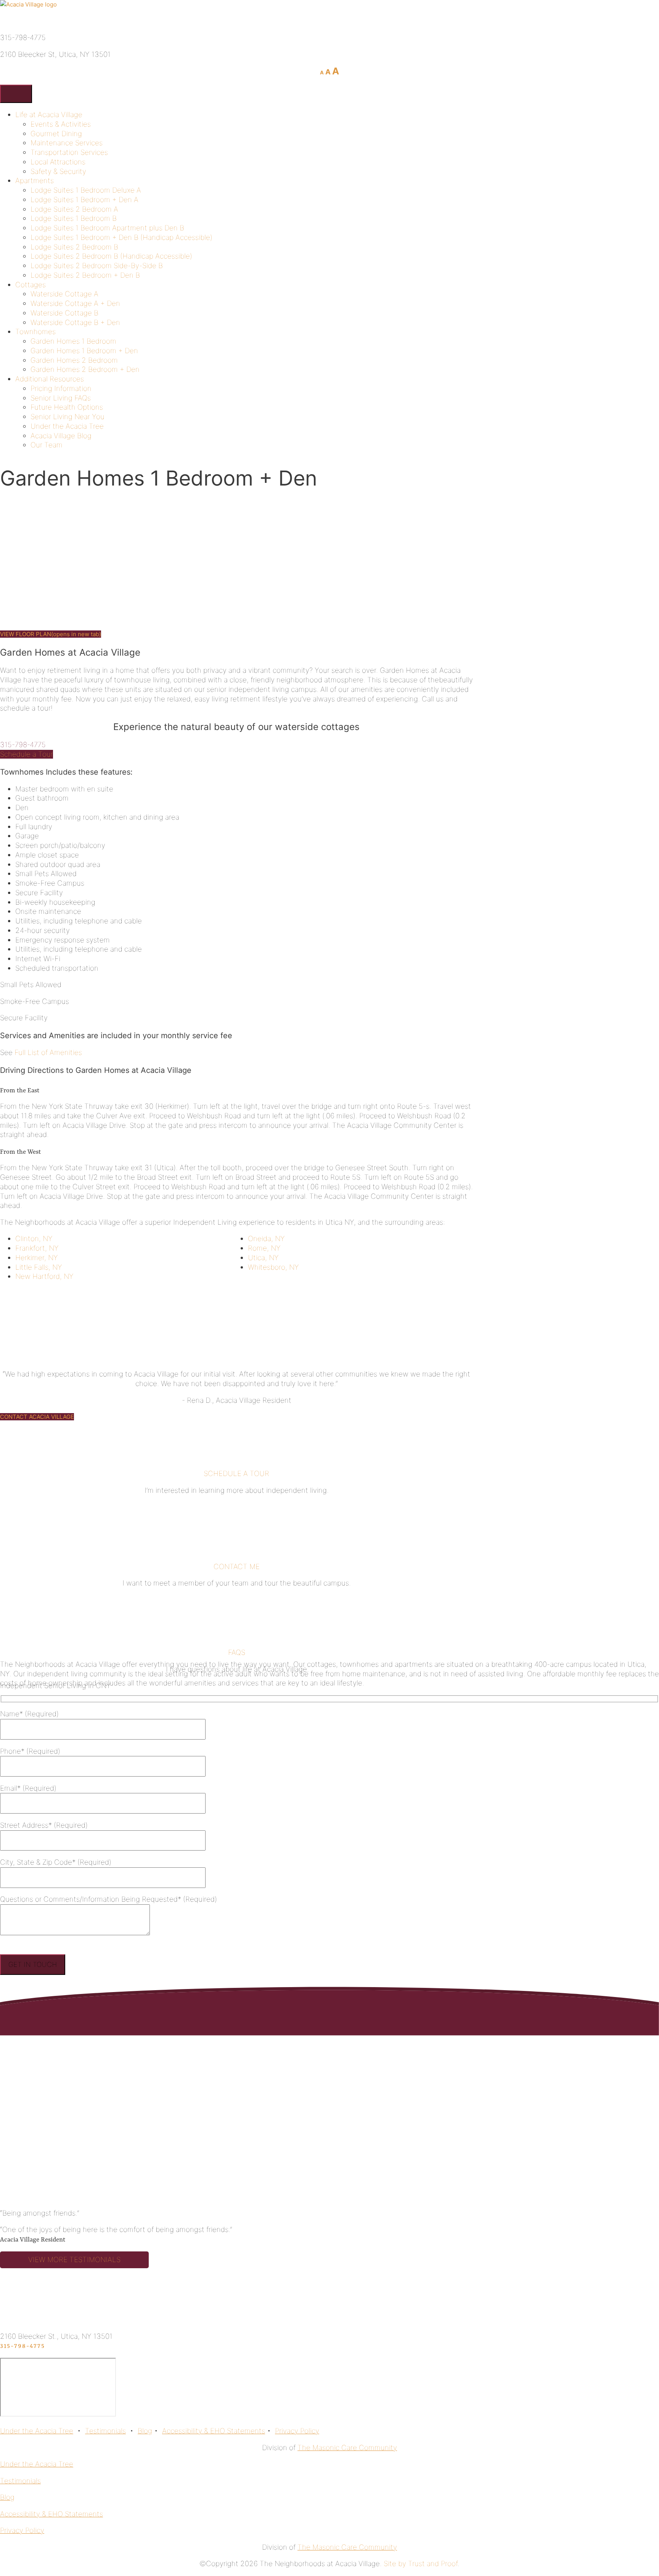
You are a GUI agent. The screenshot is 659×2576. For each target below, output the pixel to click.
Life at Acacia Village (49, 115)
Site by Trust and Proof (421, 2564)
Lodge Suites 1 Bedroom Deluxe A (86, 190)
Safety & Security (58, 171)
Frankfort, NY (37, 1248)
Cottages (31, 285)
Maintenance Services (67, 143)
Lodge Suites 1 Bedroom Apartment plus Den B (107, 228)
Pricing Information (61, 388)
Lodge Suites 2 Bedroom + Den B (85, 275)
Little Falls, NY (39, 1267)
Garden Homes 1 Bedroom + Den (84, 351)
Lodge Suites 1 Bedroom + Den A (84, 200)
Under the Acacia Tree (67, 426)
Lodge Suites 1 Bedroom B (74, 218)
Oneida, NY (266, 1239)
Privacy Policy (297, 2431)
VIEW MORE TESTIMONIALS (74, 2260)
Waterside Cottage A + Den (75, 303)
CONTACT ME (237, 1567)
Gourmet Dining (56, 134)
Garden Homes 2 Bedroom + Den (85, 369)
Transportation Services (69, 152)
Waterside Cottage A (64, 294)
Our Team (47, 445)
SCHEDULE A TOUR (236, 1474)
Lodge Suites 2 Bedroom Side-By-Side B (97, 266)
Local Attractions (58, 162)
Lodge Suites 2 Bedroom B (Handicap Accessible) (111, 256)
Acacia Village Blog (61, 436)
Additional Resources (50, 379)
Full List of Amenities (48, 1052)
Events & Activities (61, 124)
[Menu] (16, 94)
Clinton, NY (34, 1239)
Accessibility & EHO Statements (214, 2431)
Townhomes (35, 332)
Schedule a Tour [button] (27, 754)
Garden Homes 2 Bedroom (74, 360)
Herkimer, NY (37, 1258)
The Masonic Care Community (347, 2448)
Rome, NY (264, 1248)
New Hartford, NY (44, 1276)
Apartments (35, 181)
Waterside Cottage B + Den (75, 322)
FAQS (237, 1652)
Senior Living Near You (68, 417)
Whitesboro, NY (273, 1267)
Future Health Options (67, 407)
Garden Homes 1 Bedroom (73, 341)
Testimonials (105, 2431)
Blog (145, 2431)
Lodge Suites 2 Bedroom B (74, 247)
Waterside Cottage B (64, 313)
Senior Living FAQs (61, 398)
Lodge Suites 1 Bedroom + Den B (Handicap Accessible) (121, 237)
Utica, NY (263, 1258)
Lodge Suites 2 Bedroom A (74, 209)
